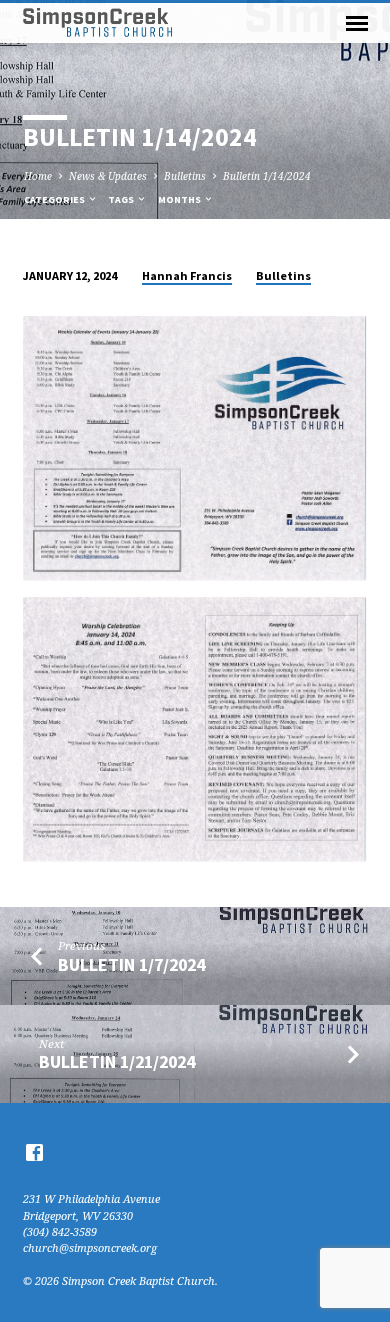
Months (180, 199)
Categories (55, 199)
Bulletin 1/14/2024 (267, 176)
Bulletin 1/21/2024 (117, 1061)
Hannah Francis (187, 275)
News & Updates (108, 176)
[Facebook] (34, 1152)
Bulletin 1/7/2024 (131, 964)
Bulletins (185, 176)
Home (38, 176)
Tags (122, 199)
